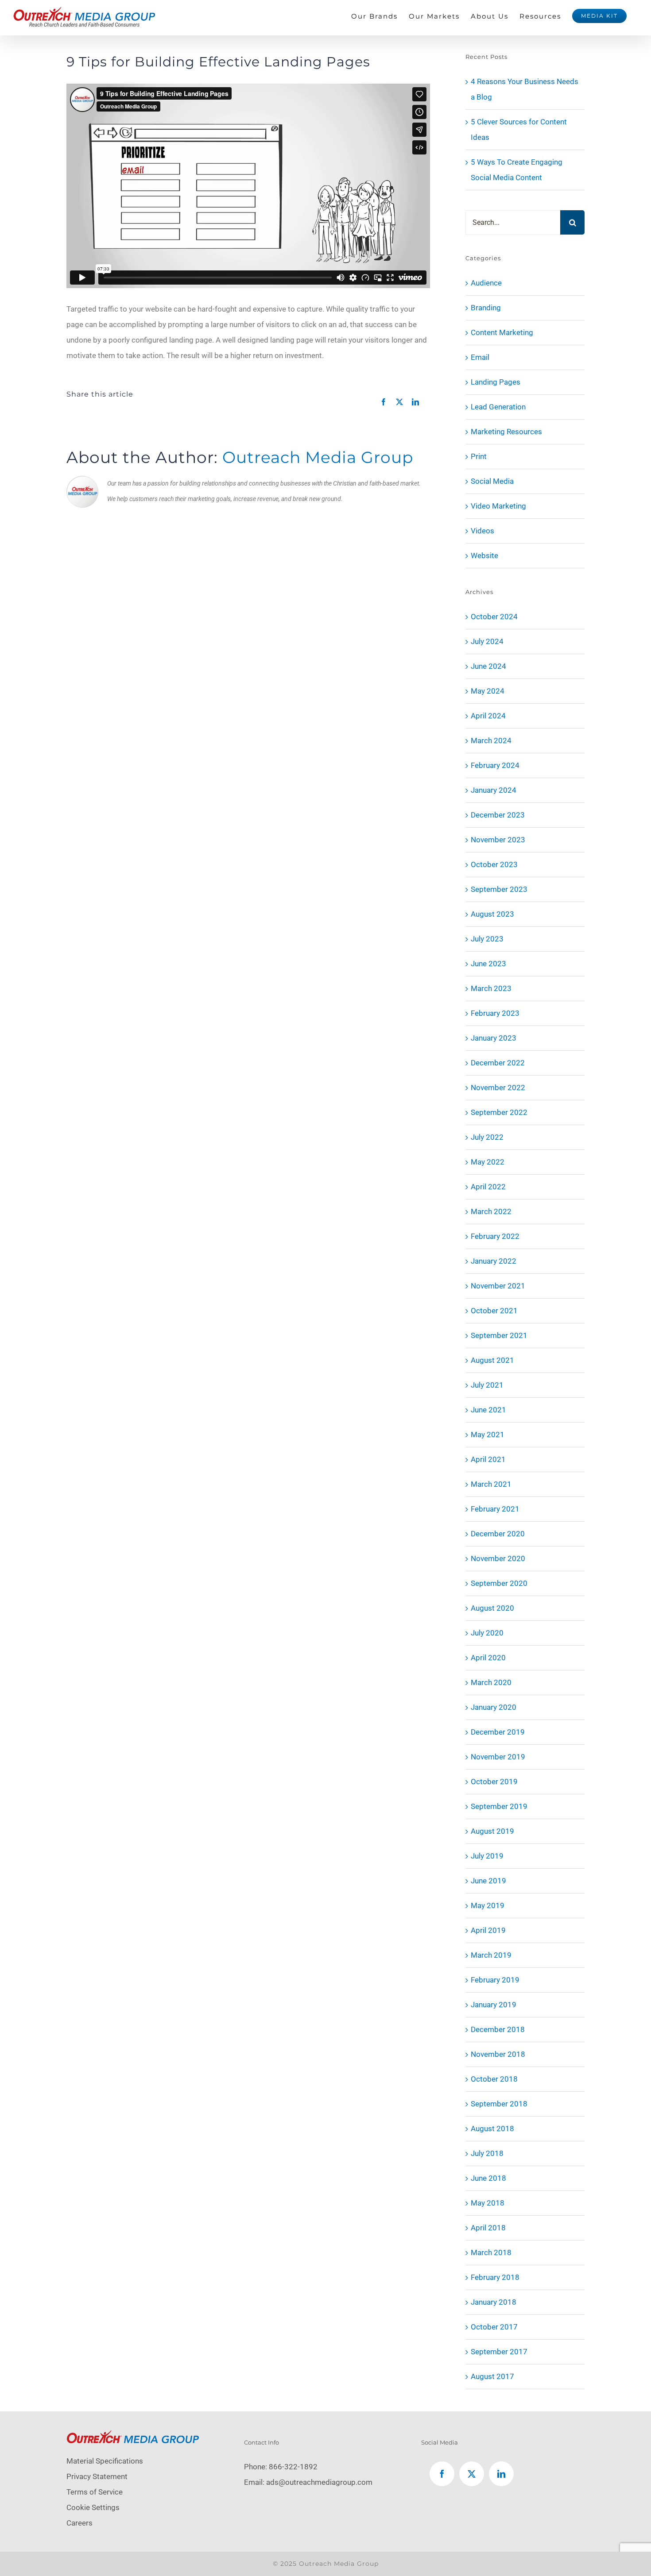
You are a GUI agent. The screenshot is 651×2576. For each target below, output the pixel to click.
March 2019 (491, 1955)
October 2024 (494, 617)
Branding (486, 308)
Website (484, 555)
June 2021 (488, 1410)
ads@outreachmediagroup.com (319, 2482)
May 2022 (488, 1162)
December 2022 (498, 1063)
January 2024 (494, 790)
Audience (486, 283)
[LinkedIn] (501, 2474)
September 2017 (499, 2352)
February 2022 (495, 1236)
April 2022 (488, 1187)
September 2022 (499, 1112)
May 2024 (488, 691)
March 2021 (491, 1484)
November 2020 (498, 1558)
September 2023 (499, 889)
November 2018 (498, 2054)
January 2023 (494, 1038)
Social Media (492, 481)
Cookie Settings (93, 2507)
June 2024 (488, 666)
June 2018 (488, 2178)
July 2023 (487, 939)
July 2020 (487, 1633)
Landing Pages (496, 382)
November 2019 (498, 1757)
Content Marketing (502, 332)
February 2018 (495, 2277)
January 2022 (494, 1261)
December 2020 (498, 1534)
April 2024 (488, 716)
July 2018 (487, 2153)
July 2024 (487, 641)
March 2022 (491, 1211)
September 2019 (499, 1806)
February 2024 (495, 765)
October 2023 (494, 864)
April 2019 (488, 1930)
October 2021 (494, 1311)
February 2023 (495, 1013)
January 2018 (494, 2302)
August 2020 (492, 1608)
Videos (482, 531)
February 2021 (495, 1509)
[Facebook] (442, 2474)
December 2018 (498, 2029)
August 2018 (492, 2129)
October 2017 (494, 2327)
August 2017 (492, 2376)
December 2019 (498, 1732)
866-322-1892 (293, 2467)
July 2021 (487, 1385)
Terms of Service (95, 2492)
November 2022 (498, 1087)
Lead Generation (498, 407)
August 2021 (492, 1360)
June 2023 (488, 964)
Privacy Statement (97, 2476)
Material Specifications (105, 2461)
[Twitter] (472, 2474)
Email (480, 357)
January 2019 (494, 2005)
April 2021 (488, 1459)
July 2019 (487, 1856)
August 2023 (492, 914)
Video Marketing (498, 506)
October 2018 (494, 2079)
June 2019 (488, 1881)
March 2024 (491, 740)
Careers (79, 2523)
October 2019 (494, 1782)
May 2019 (488, 1905)
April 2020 (488, 1658)
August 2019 (492, 1831)
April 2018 (488, 2228)
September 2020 (499, 1583)
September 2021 (499, 1335)
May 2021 (488, 1435)
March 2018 (491, 2252)
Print (479, 456)
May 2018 (488, 2203)
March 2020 (491, 1682)
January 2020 (494, 1707)
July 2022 (487, 1137)
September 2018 (499, 2104)
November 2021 (498, 1286)
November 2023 (498, 840)
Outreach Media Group (318, 457)
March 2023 (491, 988)
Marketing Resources (506, 432)
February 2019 (495, 1980)
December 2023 (498, 815)
